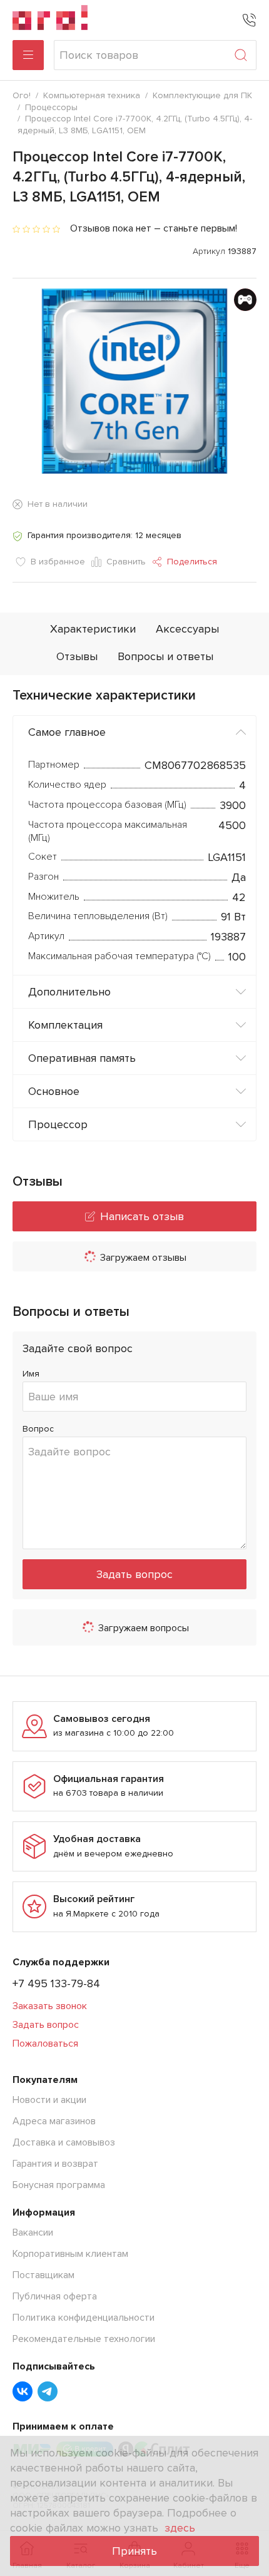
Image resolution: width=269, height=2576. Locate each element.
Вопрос (38, 1429)
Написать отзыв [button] (142, 1216)
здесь (180, 2528)
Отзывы (77, 656)
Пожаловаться (45, 2044)
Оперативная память (82, 1058)
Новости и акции (49, 2100)
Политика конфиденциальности (84, 2318)
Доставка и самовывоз (64, 2142)
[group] (134, 381)
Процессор (58, 1124)
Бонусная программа (59, 2185)
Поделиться (192, 562)
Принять (134, 2551)
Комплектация (65, 1025)
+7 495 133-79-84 (56, 1983)
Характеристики (93, 629)
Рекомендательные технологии (84, 2339)
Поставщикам (43, 2275)
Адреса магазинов (54, 2121)
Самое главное (67, 732)
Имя (31, 1374)
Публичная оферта (55, 2296)
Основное (54, 1091)
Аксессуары (187, 629)
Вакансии (33, 2232)
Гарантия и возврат (55, 2164)
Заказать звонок (50, 2006)
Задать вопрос (134, 1574)
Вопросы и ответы (165, 656)
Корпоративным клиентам (70, 2254)
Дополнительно (69, 992)
